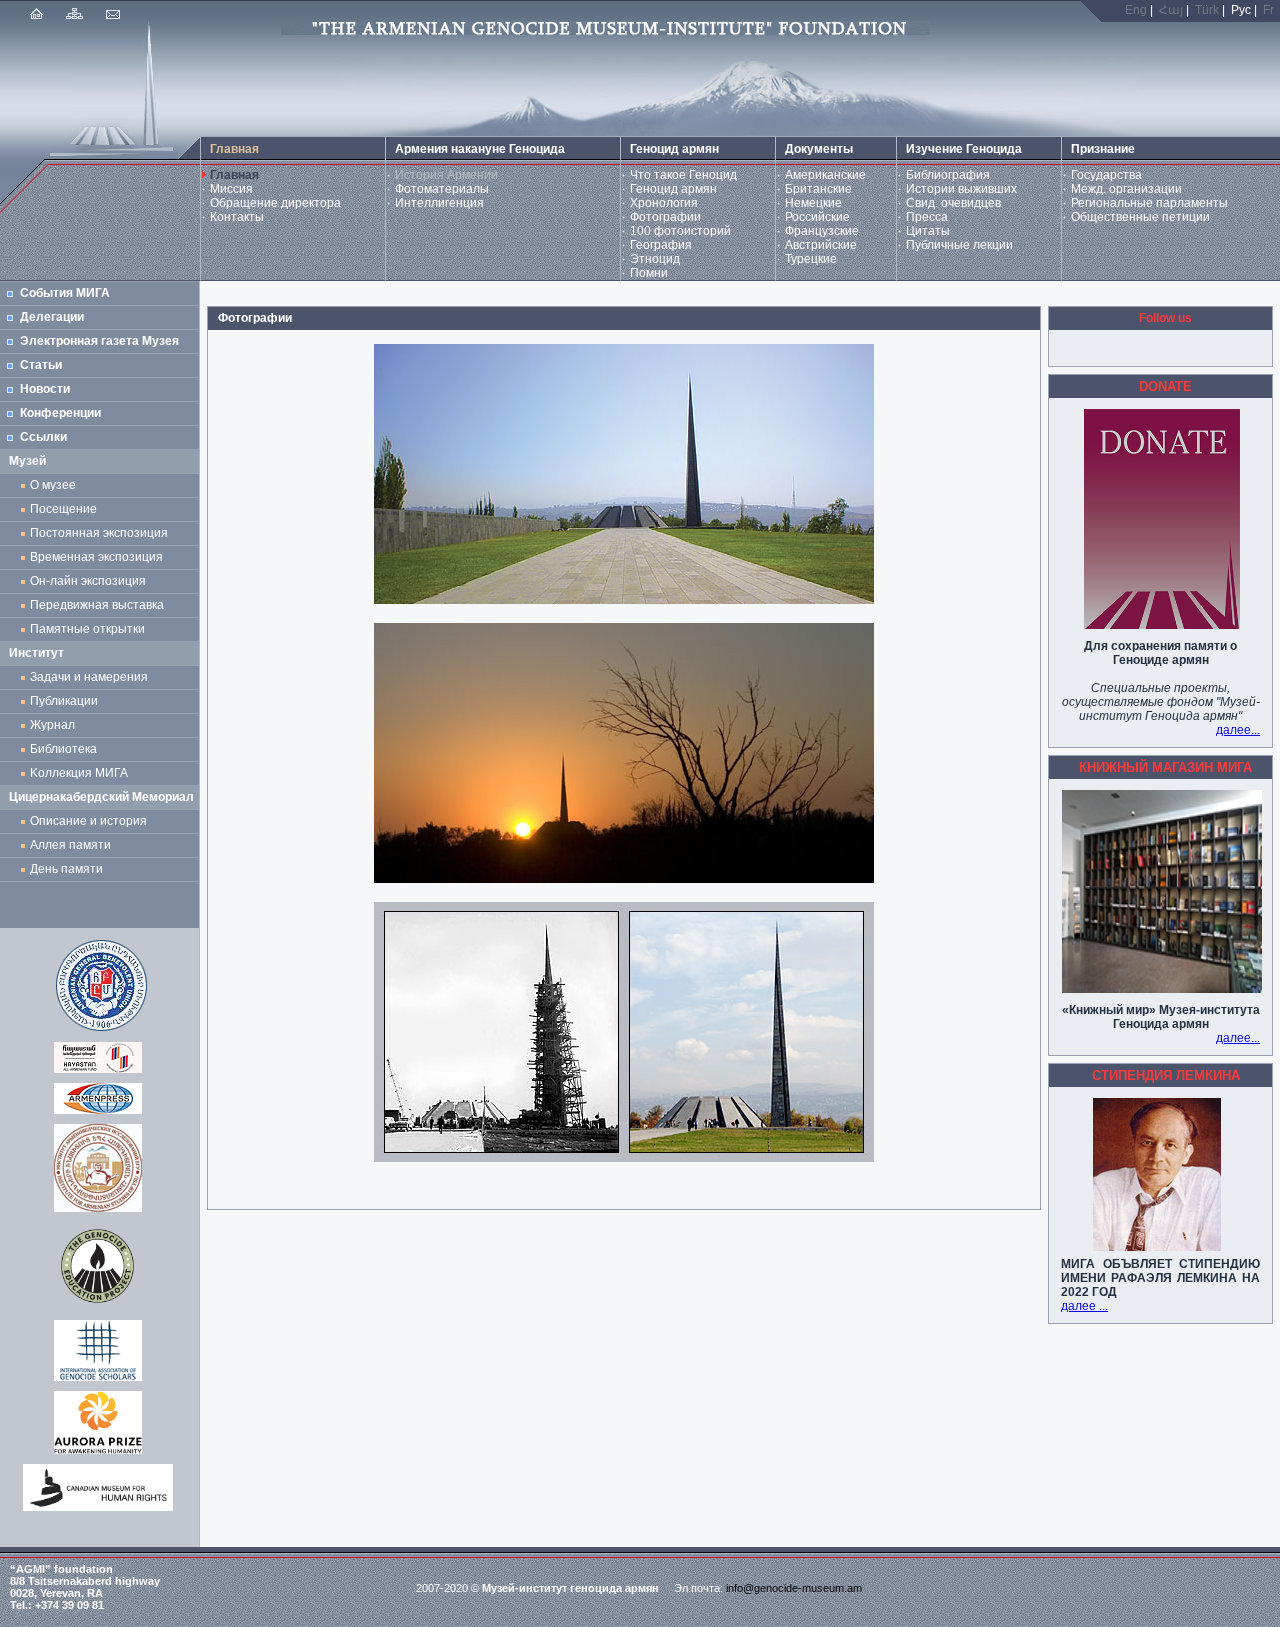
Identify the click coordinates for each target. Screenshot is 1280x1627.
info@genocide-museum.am (794, 1588)
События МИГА (65, 293)
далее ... (1084, 1306)
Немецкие (813, 203)
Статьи (41, 365)
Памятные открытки (90, 629)
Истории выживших (961, 189)
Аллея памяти (70, 845)
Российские (817, 217)
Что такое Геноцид (683, 175)
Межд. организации (1126, 189)
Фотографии (665, 217)
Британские (818, 189)
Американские (825, 175)
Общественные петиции (1140, 217)
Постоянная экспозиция (99, 533)
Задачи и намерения (89, 677)
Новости (45, 389)
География (661, 245)
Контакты (237, 217)
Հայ (1171, 10)
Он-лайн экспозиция (91, 581)
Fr (1268, 10)
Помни (649, 273)
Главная (234, 175)
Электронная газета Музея (99, 341)
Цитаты (928, 231)
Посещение (63, 509)
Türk (1207, 10)
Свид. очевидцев (953, 203)
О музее (53, 485)
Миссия (231, 189)
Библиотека (63, 749)
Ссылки (43, 437)
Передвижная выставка (100, 605)
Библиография (948, 175)
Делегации (52, 317)
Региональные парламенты (1149, 203)
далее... (1238, 730)
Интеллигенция (439, 203)
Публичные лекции (959, 245)
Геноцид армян (673, 189)
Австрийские (821, 245)
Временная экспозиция (96, 557)
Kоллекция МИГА (79, 773)
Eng (1136, 10)
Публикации (64, 701)
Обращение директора (275, 203)
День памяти (66, 869)
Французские (822, 231)
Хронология (664, 203)
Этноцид (655, 259)
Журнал (55, 725)
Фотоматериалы (442, 189)
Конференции (60, 413)
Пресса (927, 217)
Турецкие (811, 259)
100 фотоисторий (680, 231)
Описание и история (88, 821)
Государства (1106, 175)
